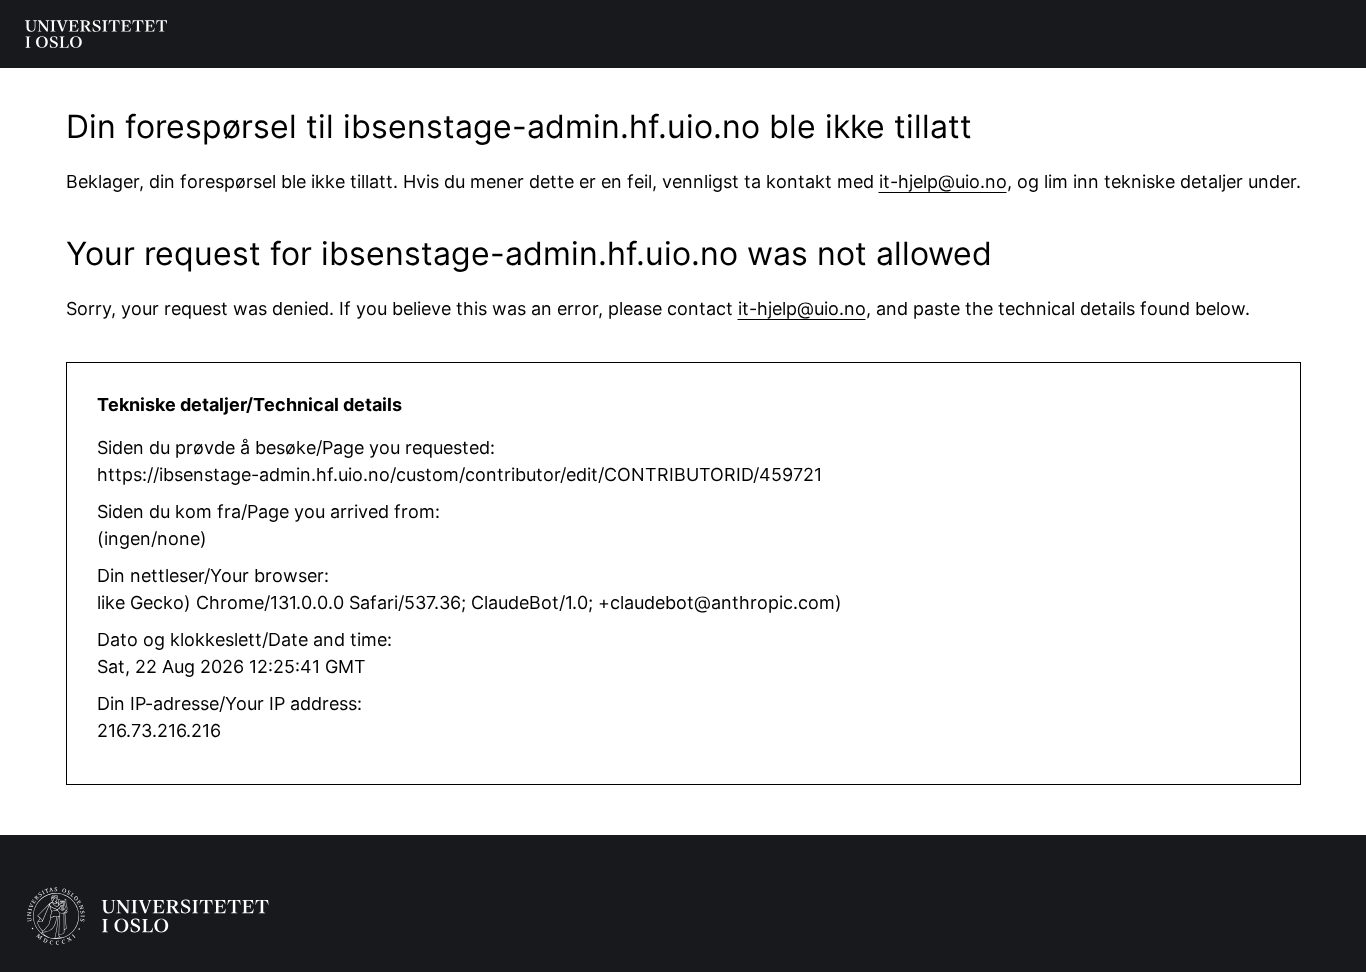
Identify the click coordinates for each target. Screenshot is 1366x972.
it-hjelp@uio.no (943, 181)
